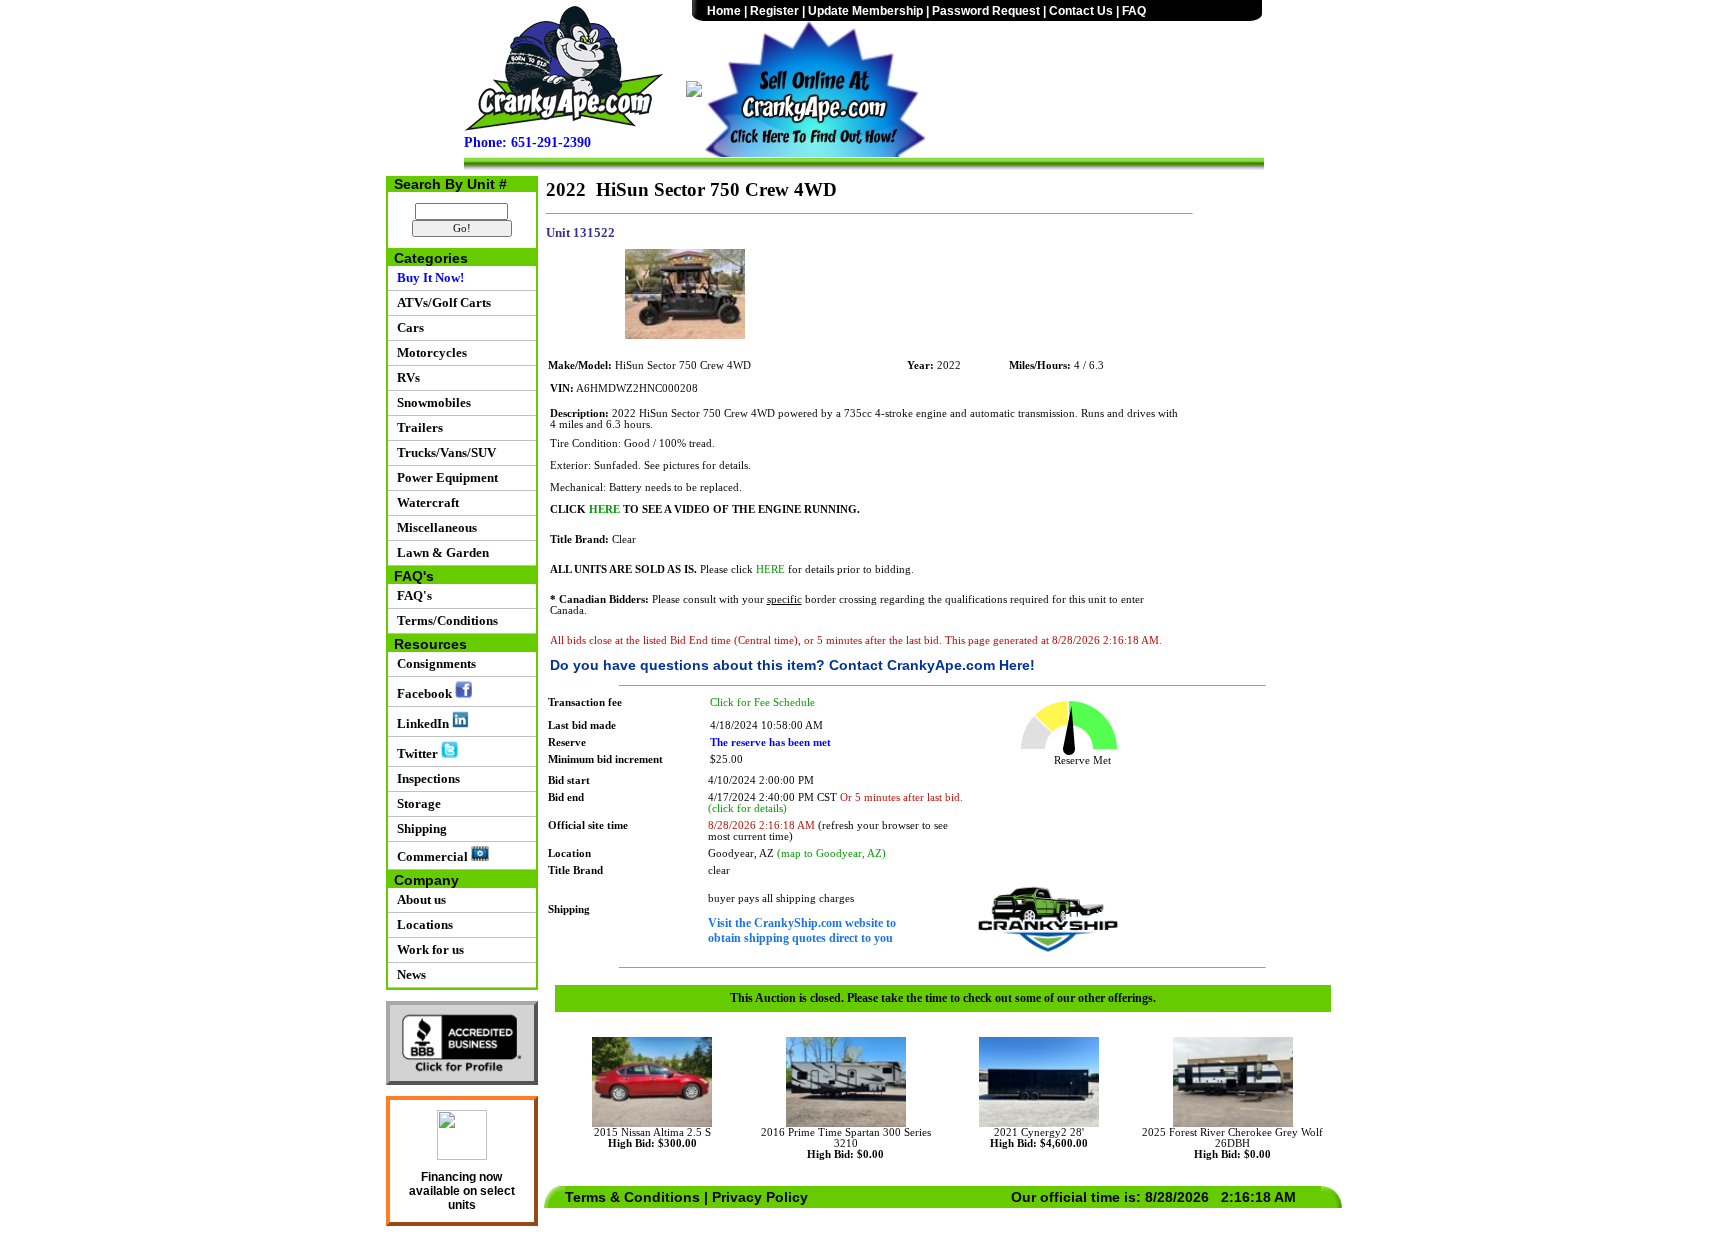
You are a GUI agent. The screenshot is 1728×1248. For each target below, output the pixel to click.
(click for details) (747, 808)
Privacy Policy (760, 1197)
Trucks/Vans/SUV (443, 452)
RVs (405, 377)
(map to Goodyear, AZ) (831, 853)
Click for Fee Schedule (762, 702)
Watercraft (425, 502)
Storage (416, 803)
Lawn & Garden (440, 552)
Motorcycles (429, 352)
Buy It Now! (427, 277)
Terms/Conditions (444, 620)
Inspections (425, 778)
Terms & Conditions (632, 1197)
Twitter (416, 753)
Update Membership (865, 11)
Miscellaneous (434, 527)
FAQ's (411, 595)
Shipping (419, 828)
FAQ (1134, 11)
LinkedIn (421, 723)
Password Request (986, 11)
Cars (407, 327)
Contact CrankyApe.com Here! (932, 665)
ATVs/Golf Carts (441, 302)
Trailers (417, 427)
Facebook (423, 693)
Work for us (427, 949)
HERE (604, 509)
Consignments (433, 663)
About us (418, 899)
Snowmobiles (431, 402)
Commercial (431, 856)
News (408, 974)
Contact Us (1081, 11)
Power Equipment (444, 477)
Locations (422, 924)
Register (774, 11)
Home (724, 11)
